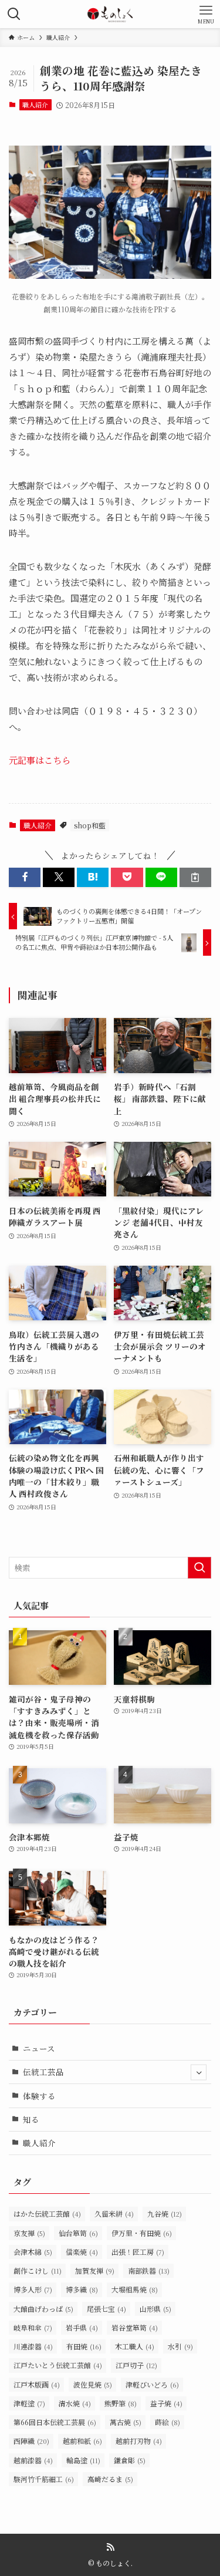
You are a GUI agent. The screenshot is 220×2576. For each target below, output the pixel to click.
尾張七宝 (106, 2309)
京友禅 (29, 2233)
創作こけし (38, 2270)
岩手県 (82, 2327)
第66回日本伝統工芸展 (55, 2422)
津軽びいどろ (152, 2384)
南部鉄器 (149, 2270)
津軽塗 (29, 2403)
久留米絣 (114, 2213)
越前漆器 (33, 2460)
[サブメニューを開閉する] (199, 2072)
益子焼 (166, 2403)
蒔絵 (167, 2422)
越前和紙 (82, 2441)
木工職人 (135, 2346)
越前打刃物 (139, 2441)
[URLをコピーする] (195, 877)
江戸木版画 (37, 2384)
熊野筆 (121, 2403)
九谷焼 (165, 2213)
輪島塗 (83, 2460)
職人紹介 (35, 104)
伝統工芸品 (43, 2072)
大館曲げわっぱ (43, 2309)
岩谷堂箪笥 (135, 2327)
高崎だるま (110, 2479)
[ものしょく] (110, 14)
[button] (25, 877)
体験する (39, 2096)
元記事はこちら (40, 760)
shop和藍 (90, 825)
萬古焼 (126, 2422)
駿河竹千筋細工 (44, 2479)
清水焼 (75, 2403)
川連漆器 (33, 2346)
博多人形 (33, 2289)
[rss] (110, 2547)
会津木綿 (33, 2252)
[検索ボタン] (14, 14)
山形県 (155, 2309)
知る (31, 2119)
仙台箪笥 (78, 2233)
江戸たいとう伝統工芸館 (58, 2365)
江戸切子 (136, 2365)
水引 (180, 2346)
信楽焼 (82, 2252)
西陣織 (31, 2441)
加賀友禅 (95, 2270)
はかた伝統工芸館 (47, 2213)
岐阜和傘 (33, 2327)
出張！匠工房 (138, 2252)
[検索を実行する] (199, 1568)
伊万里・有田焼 (142, 2233)
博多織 (82, 2289)
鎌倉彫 (130, 2460)
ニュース (39, 2048)
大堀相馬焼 (135, 2289)
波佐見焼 (93, 2384)
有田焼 (84, 2346)
